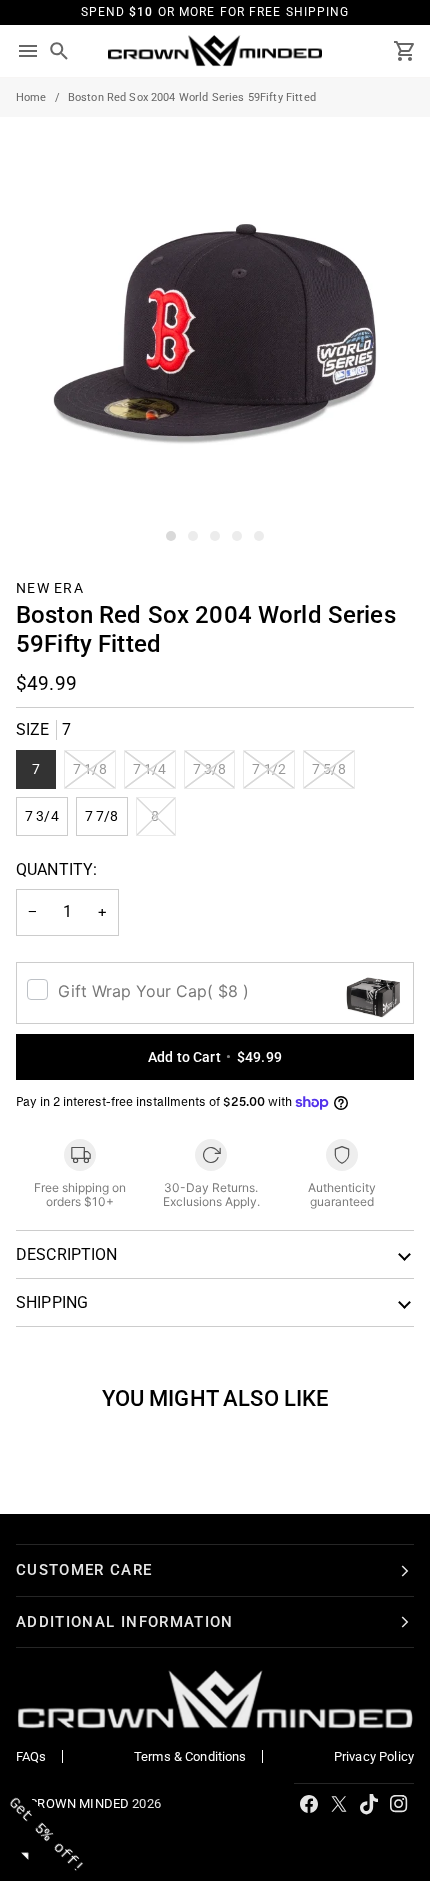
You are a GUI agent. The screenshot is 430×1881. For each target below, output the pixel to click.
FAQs (31, 1756)
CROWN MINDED (79, 1803)
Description (67, 1254)
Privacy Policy (374, 1756)
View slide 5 (259, 536)
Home (31, 97)
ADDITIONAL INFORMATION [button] (125, 1622)
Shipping (52, 1302)
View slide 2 (193, 536)
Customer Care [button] (84, 1570)
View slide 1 (171, 536)
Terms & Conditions (190, 1756)
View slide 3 (215, 536)
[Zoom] (37, 509)
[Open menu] (28, 51)
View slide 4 (237, 536)
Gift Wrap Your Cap (153, 991)
